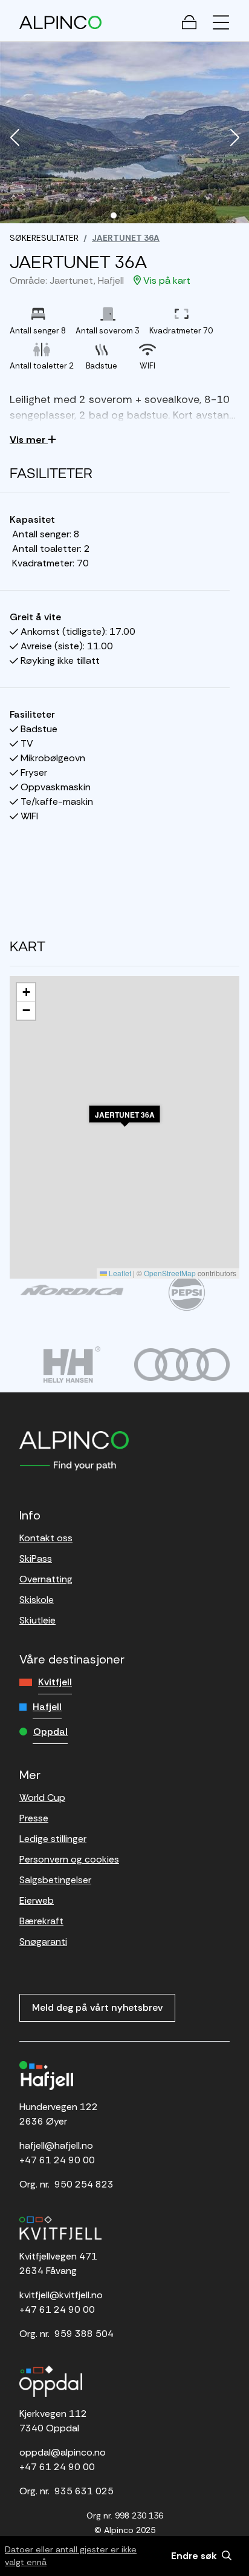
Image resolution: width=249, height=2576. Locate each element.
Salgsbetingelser (55, 1880)
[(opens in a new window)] (72, 1290)
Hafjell (47, 1707)
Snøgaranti (43, 1942)
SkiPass (36, 1558)
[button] (15, 139)
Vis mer (29, 440)
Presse (34, 1818)
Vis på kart (166, 280)
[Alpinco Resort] (60, 22)
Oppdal (50, 1732)
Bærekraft (41, 1921)
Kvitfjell (55, 1682)
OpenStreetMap (170, 1273)
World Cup (42, 1798)
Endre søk (195, 2556)
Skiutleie (37, 1620)
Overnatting (46, 1579)
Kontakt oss (46, 1538)
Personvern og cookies (69, 1859)
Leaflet (119, 1273)
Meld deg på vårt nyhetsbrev (97, 2007)
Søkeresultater (44, 238)
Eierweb (37, 1900)
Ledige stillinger (53, 1839)
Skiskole (37, 1600)
